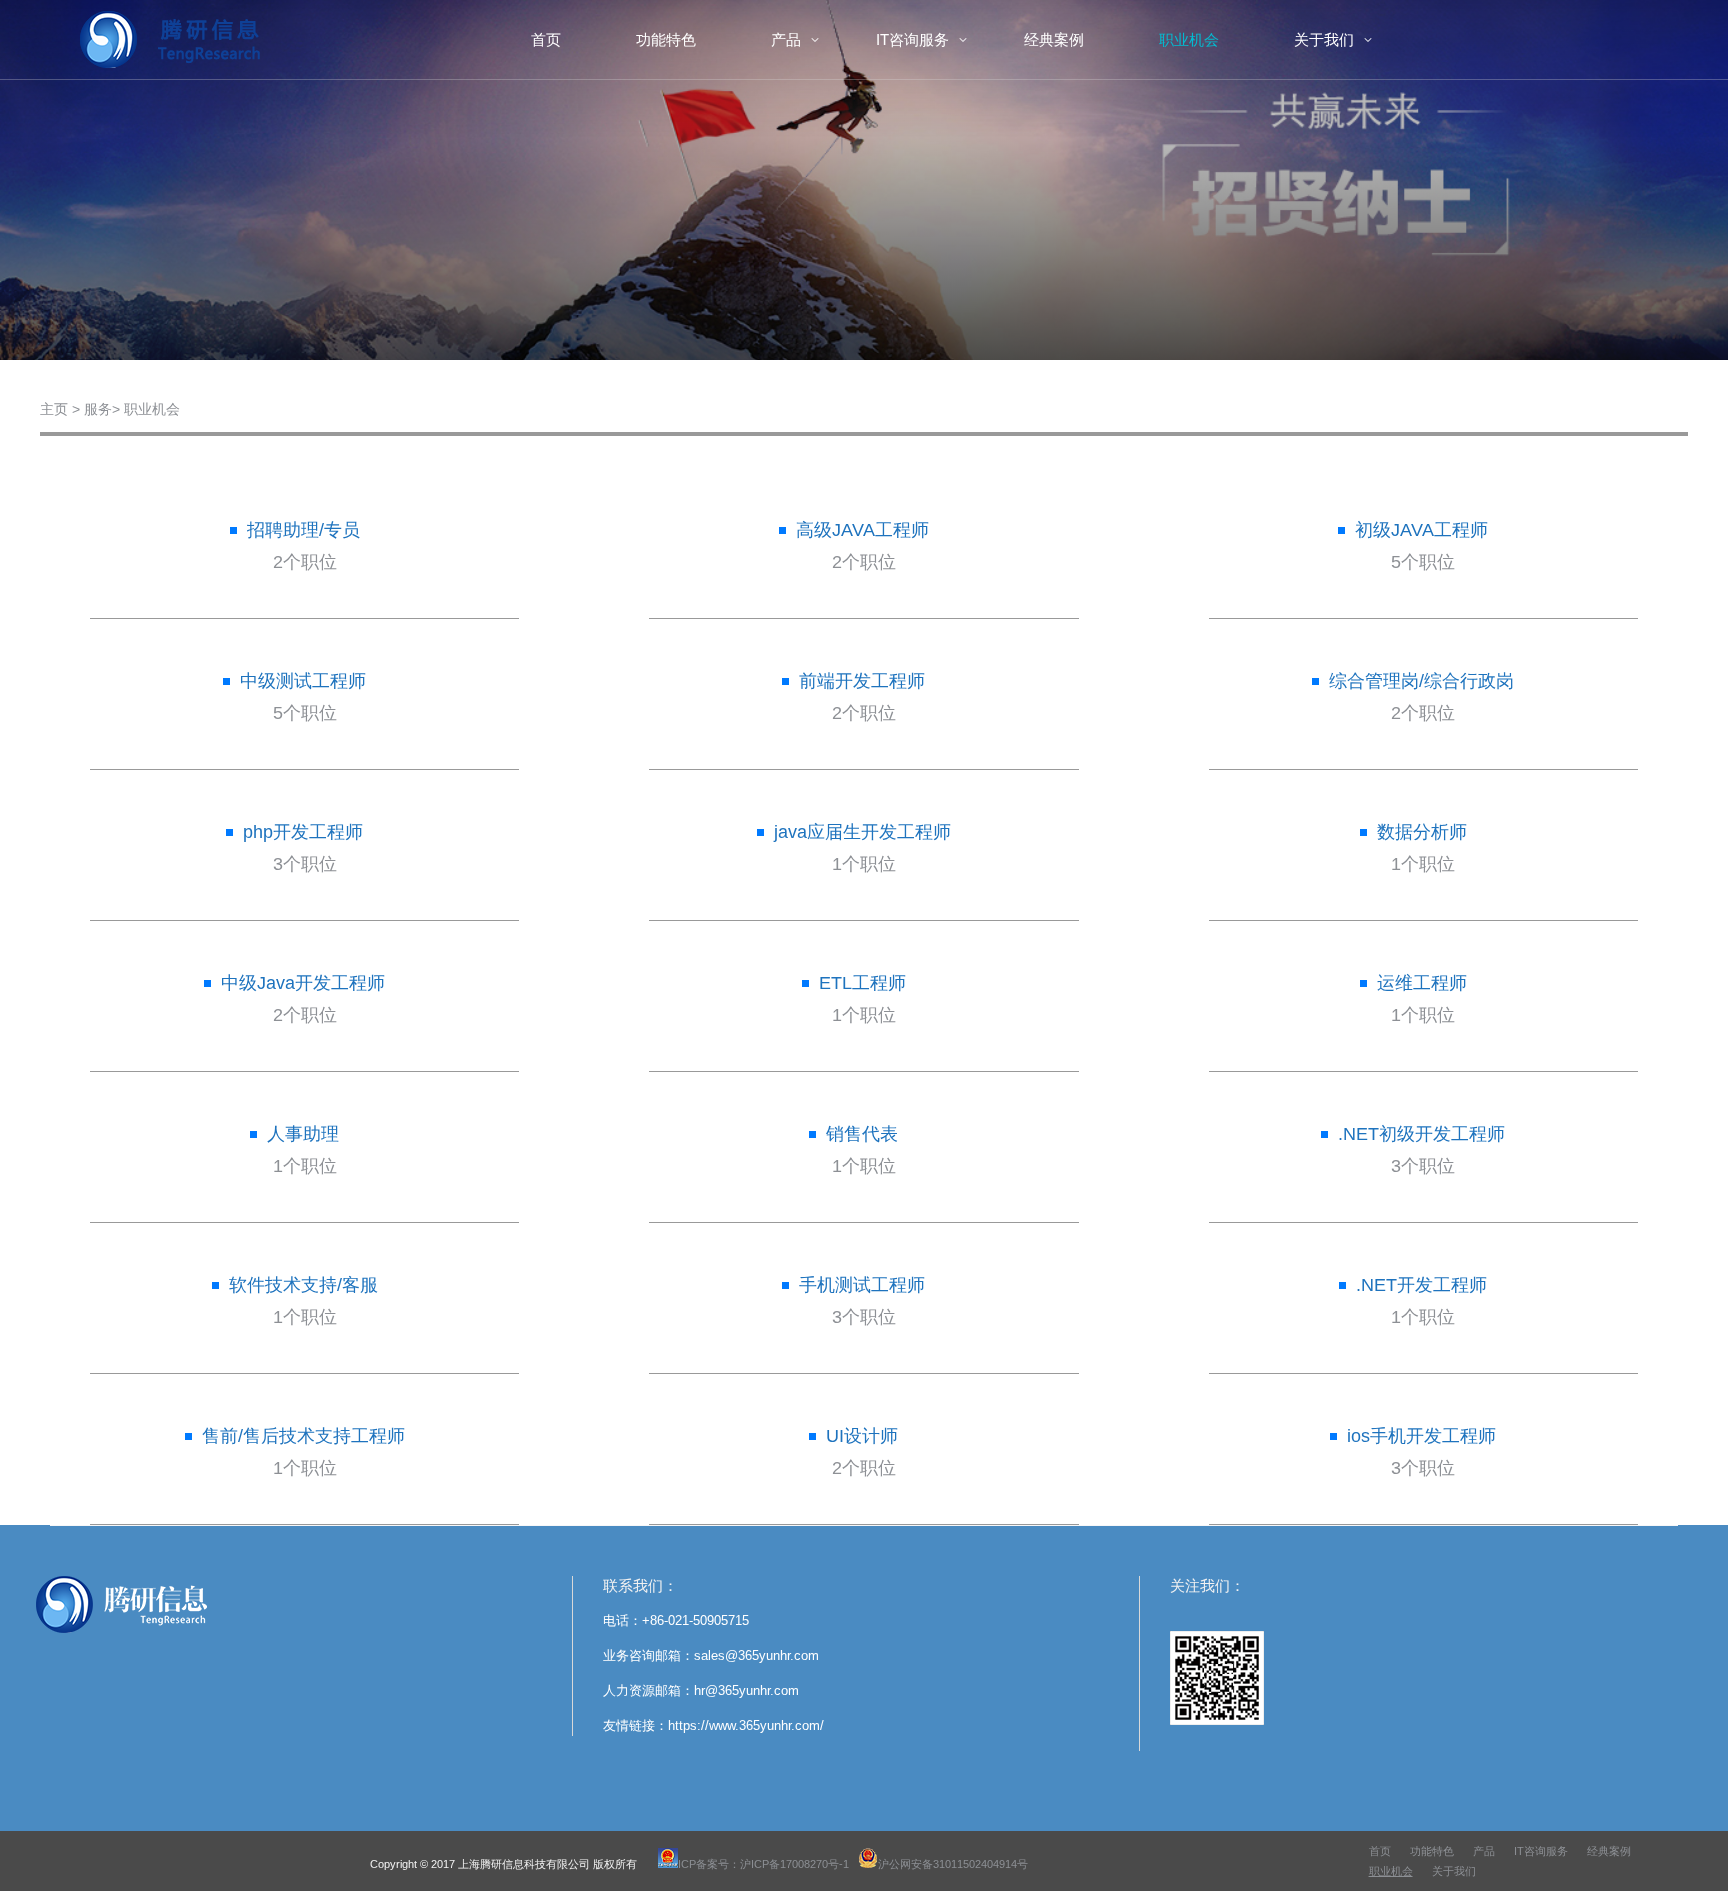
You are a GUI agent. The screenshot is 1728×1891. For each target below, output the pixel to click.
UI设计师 (862, 1436)
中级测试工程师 (303, 681)
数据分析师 (1422, 832)
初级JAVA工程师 (1421, 530)
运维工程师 (1422, 983)
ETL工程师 (862, 983)
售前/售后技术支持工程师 (303, 1436)
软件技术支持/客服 (303, 1285)
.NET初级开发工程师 (1421, 1134)
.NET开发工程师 (1421, 1285)
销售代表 (862, 1134)
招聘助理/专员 (303, 530)
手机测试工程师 (862, 1285)
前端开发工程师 (862, 681)
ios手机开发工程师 (1421, 1436)
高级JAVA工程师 (862, 530)
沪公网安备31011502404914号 (953, 1864)
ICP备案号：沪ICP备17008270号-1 (763, 1864)
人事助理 (303, 1134)
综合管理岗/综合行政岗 (1421, 681)
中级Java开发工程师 (303, 983)
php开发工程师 (303, 832)
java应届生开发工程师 (862, 832)
